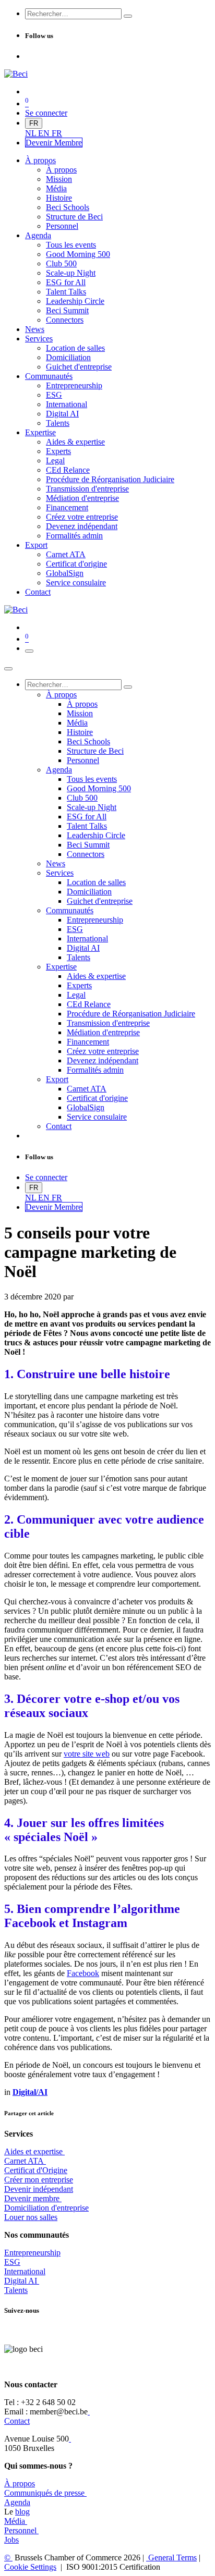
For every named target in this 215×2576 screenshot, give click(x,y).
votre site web (87, 1754)
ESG (12, 2262)
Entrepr (32, 2253)
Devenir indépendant (39, 2189)
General (171, 2557)
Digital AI (21, 2281)
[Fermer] (8, 669)
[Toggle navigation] (29, 651)
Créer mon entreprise (39, 2180)
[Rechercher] (128, 16)
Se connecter (46, 113)
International (25, 2271)
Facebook (83, 1973)
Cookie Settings (30, 2567)
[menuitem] (32, 133)
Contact (17, 2421)
